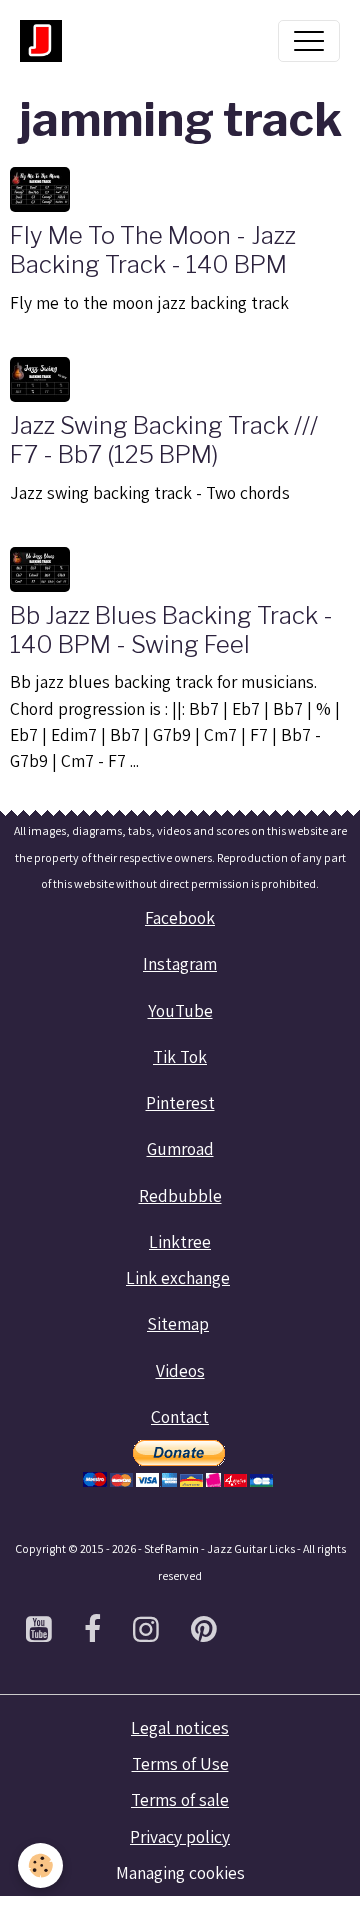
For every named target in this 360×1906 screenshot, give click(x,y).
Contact (180, 1416)
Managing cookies (180, 1872)
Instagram (180, 963)
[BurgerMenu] (309, 41)
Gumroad (180, 1148)
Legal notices (180, 1727)
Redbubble (180, 1195)
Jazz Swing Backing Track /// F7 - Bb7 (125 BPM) (164, 440)
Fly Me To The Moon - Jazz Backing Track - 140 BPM (153, 250)
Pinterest (180, 1102)
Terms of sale (180, 1799)
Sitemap (178, 1323)
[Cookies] (40, 1865)
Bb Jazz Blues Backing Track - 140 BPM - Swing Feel (171, 630)
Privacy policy (180, 1836)
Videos (180, 1370)
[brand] (46, 41)
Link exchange (178, 1277)
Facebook (180, 917)
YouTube (180, 1010)
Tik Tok (180, 1056)
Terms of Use (180, 1763)
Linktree (180, 1241)
